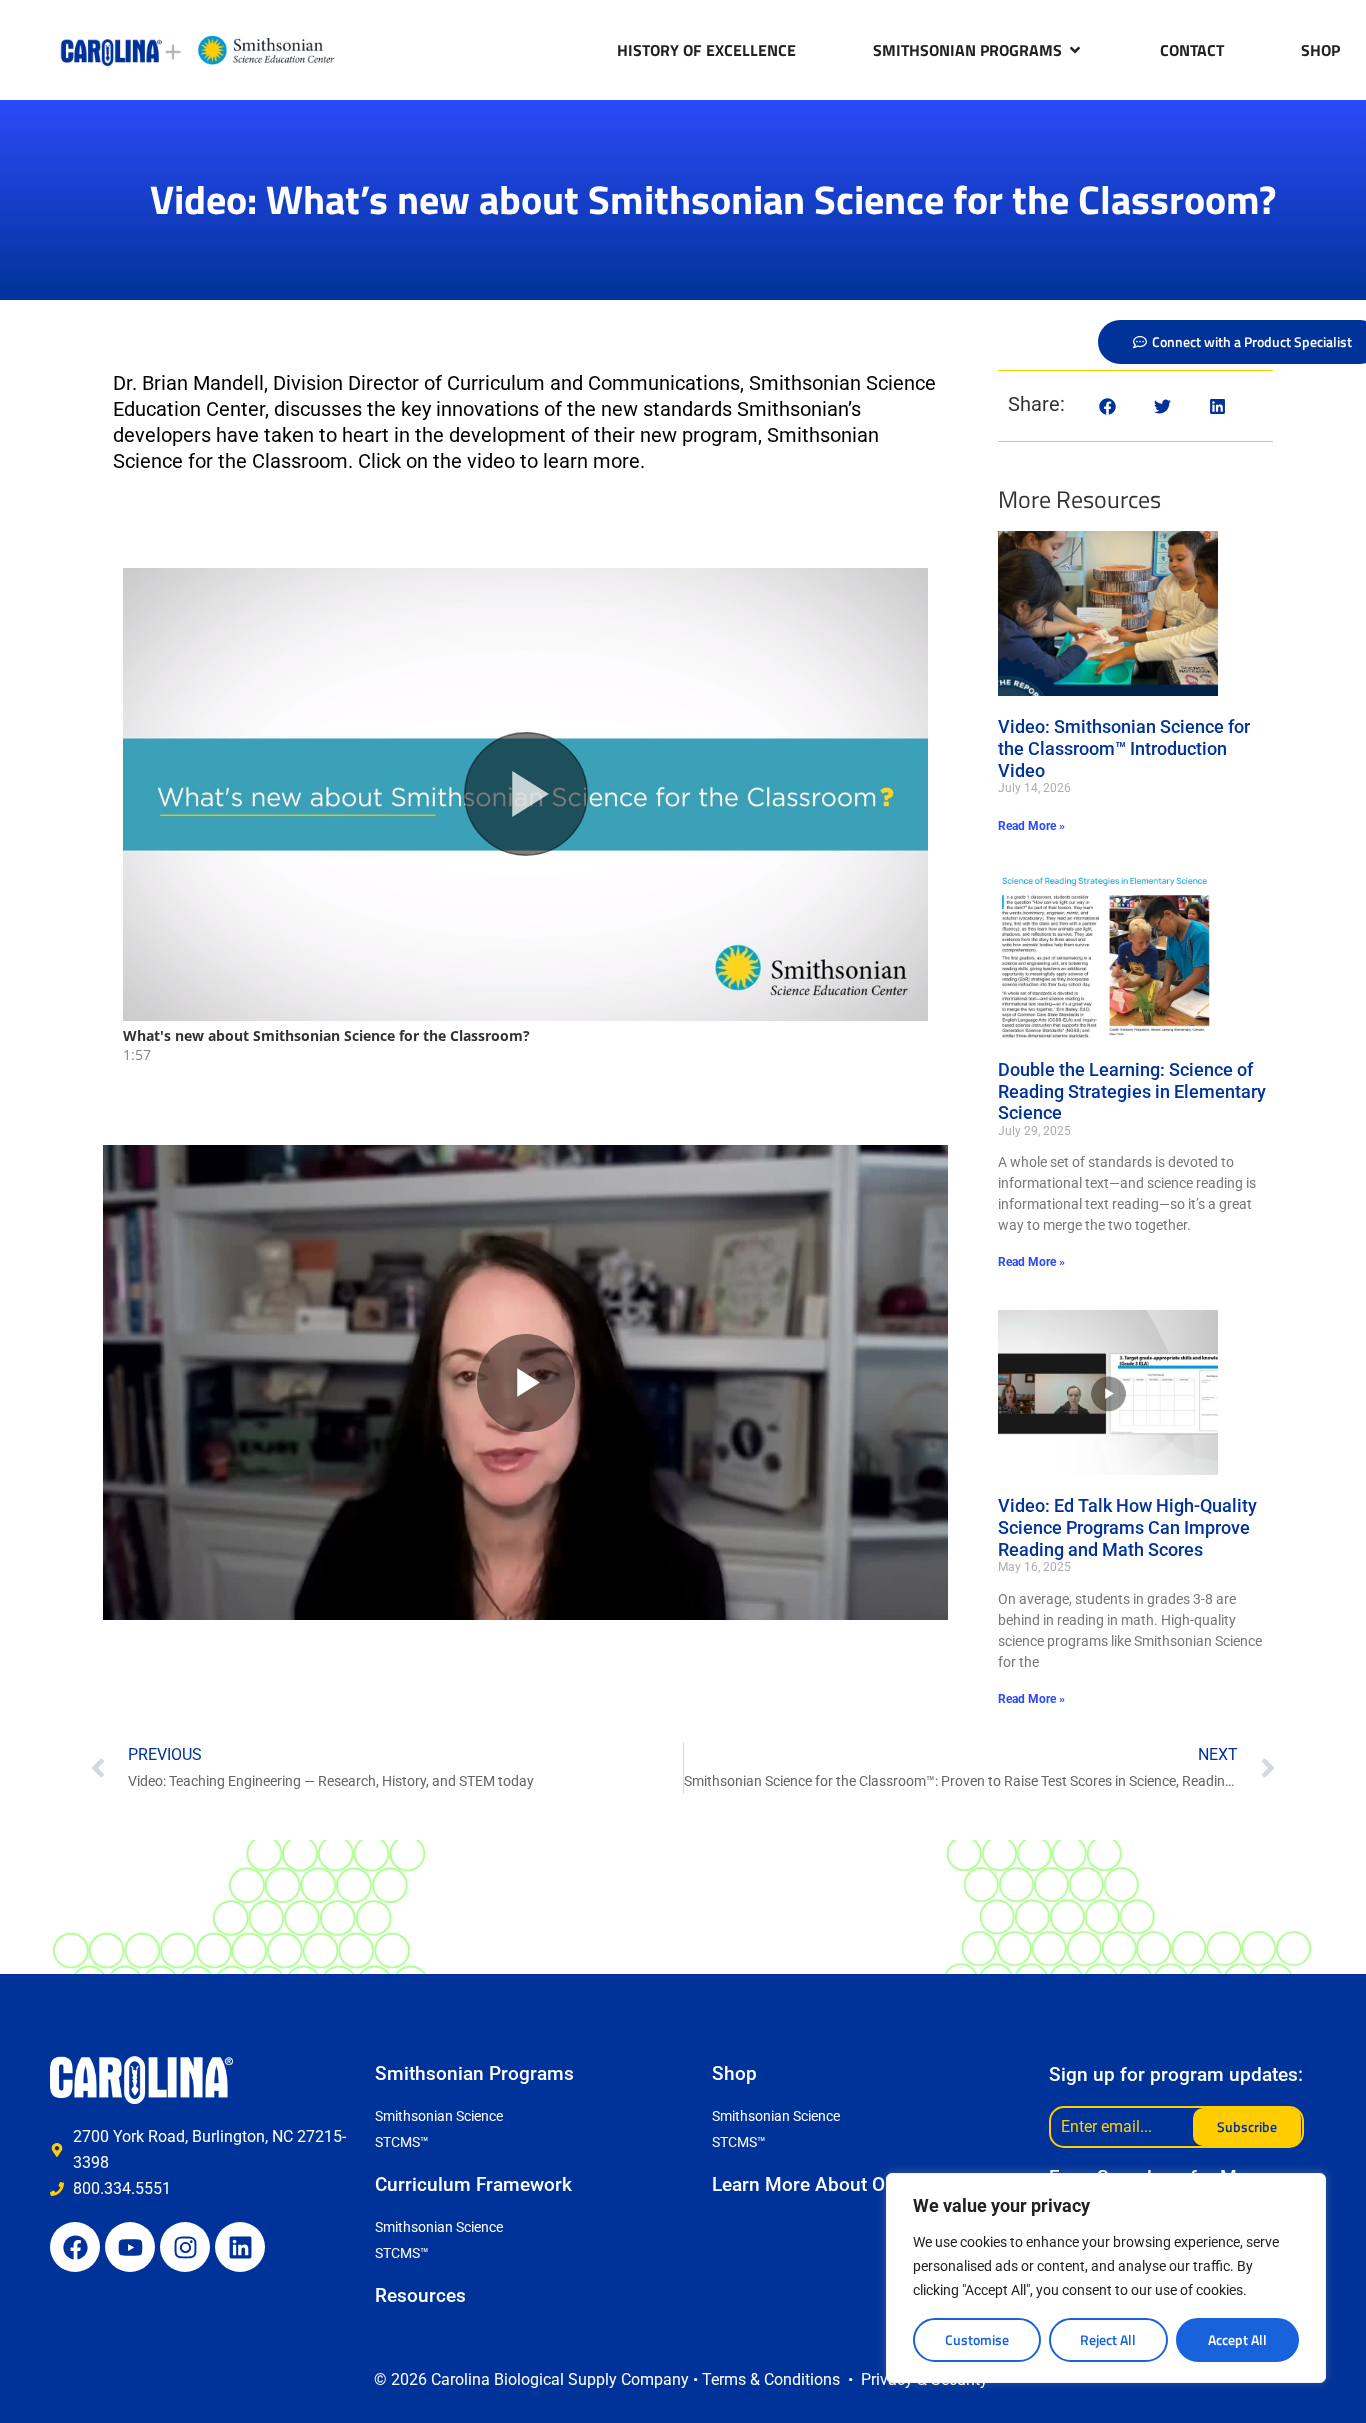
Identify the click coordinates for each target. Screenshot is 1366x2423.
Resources (420, 2295)
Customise (977, 2339)
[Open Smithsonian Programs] (1075, 50)
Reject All (1108, 2339)
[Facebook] (75, 2247)
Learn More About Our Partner (841, 2184)
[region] (1106, 2278)
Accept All (1237, 2339)
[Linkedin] (240, 2247)
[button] (1107, 406)
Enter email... (1106, 2126)
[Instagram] (185, 2247)
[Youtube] (130, 2247)
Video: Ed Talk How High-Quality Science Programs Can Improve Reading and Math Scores (1127, 1527)
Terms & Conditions (771, 2379)
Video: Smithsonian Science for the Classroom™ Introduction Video (1124, 748)
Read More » (1031, 826)
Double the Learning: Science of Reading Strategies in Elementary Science (1132, 1091)
